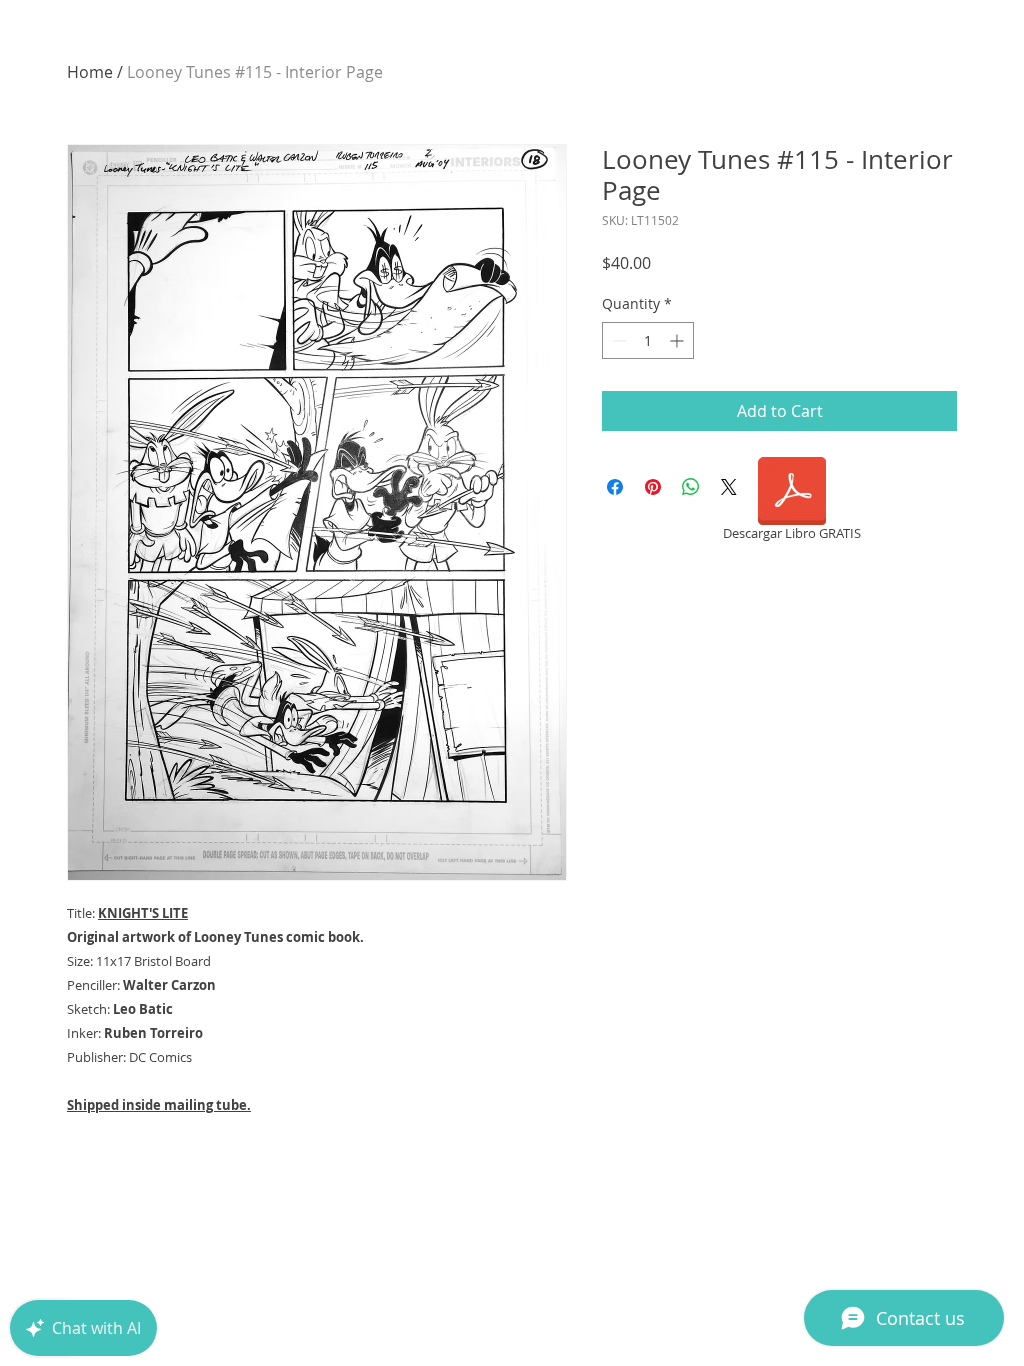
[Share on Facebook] (615, 487)
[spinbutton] (648, 340)
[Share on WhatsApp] (691, 487)
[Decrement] (617, 340)
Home (90, 72)
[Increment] (678, 340)
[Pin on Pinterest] (653, 487)
